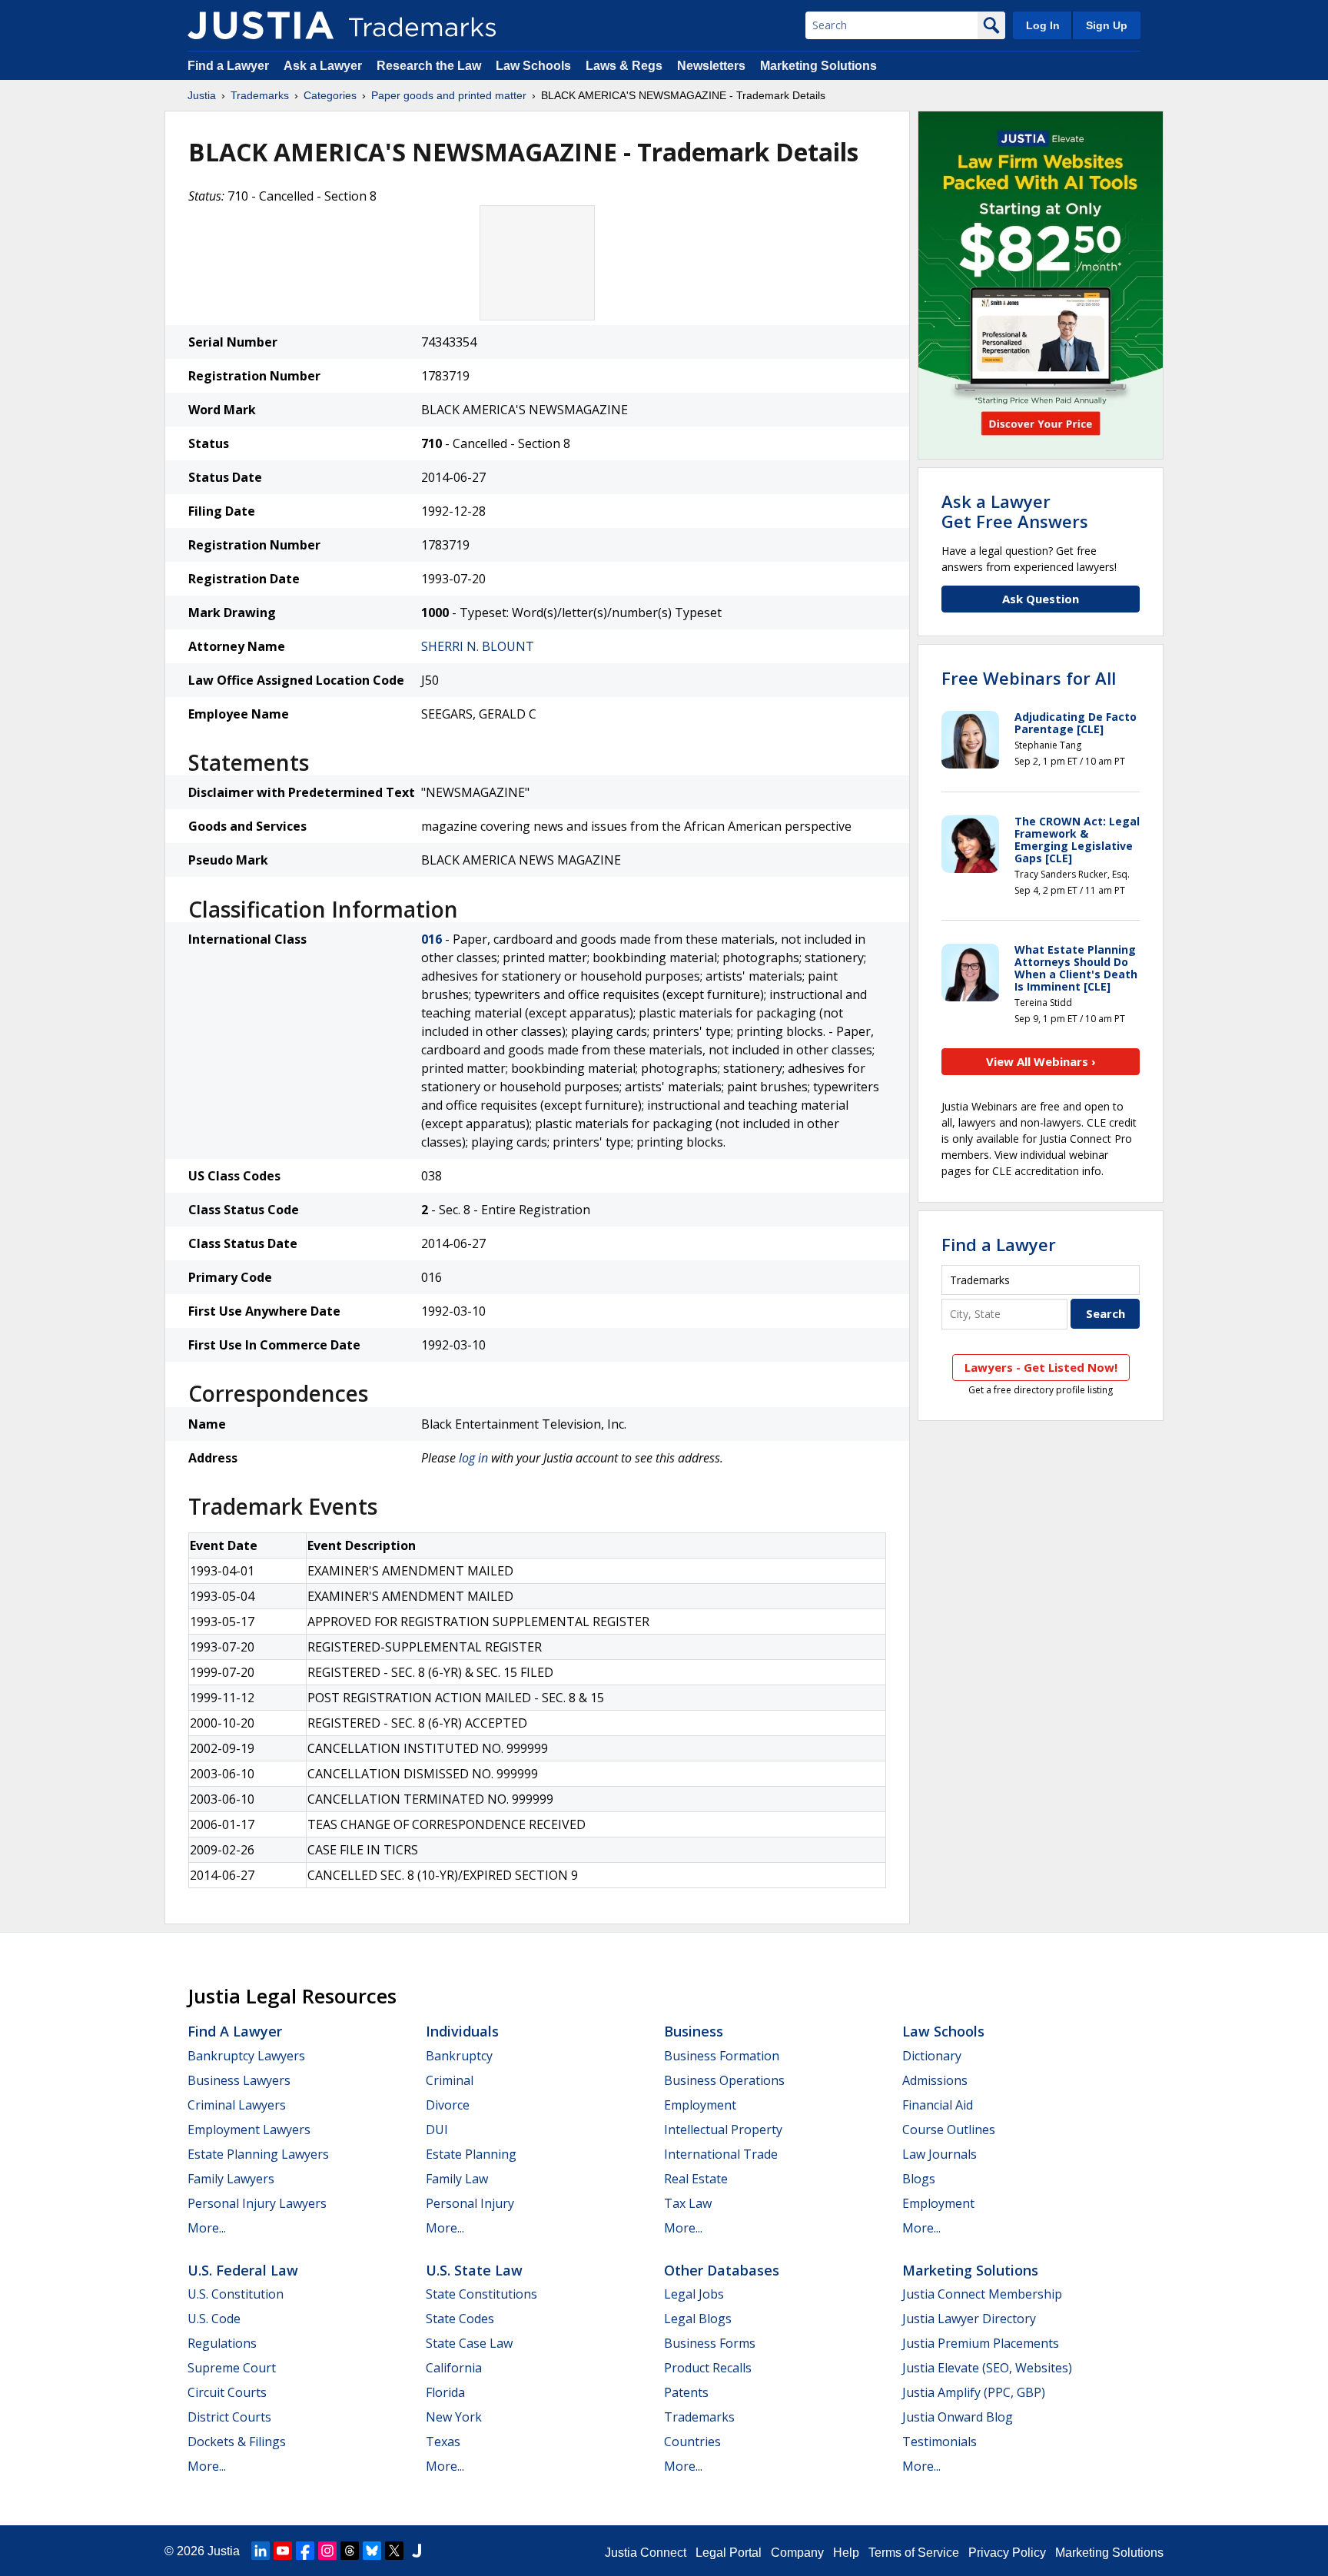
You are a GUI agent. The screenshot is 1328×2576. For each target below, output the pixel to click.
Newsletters (711, 66)
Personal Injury (470, 2203)
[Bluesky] (372, 2551)
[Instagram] (327, 2551)
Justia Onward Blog (958, 2417)
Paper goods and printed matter (449, 95)
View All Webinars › (1041, 1061)
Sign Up (1107, 25)
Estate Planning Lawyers (258, 2154)
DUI (437, 2130)
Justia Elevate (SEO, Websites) (987, 2368)
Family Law (457, 2179)
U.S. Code (214, 2319)
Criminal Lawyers (237, 2105)
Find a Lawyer (228, 66)
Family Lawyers (231, 2179)
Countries (692, 2442)
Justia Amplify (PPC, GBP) (974, 2392)
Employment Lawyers (249, 2130)
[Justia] (261, 25)
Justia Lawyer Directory (969, 2319)
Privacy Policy (1007, 2553)
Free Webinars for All (1029, 678)
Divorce (448, 2105)
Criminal (450, 2080)
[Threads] (350, 2551)
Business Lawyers (239, 2080)
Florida (445, 2392)
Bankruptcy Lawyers (246, 2056)
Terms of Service (914, 2553)
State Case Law (469, 2343)
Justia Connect (646, 2553)
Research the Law (429, 66)
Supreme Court (232, 2368)
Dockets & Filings (237, 2442)
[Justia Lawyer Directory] (417, 2551)
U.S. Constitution (236, 2294)
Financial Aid (938, 2105)
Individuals (462, 2031)
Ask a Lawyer (323, 66)
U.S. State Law (474, 2270)
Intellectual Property (723, 2130)
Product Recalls (708, 2368)
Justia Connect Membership (982, 2294)
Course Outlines (949, 2130)
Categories (330, 95)
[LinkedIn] (261, 2551)
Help (846, 2553)
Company (797, 2553)
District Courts (229, 2417)
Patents (686, 2392)
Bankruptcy (459, 2056)
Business (694, 2031)
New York (454, 2417)
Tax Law (688, 2203)
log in (473, 1458)
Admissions (935, 2080)
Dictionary (932, 2056)
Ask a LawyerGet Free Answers (1015, 511)
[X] (394, 2551)
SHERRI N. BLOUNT (478, 646)
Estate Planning (471, 2154)
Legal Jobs (694, 2294)
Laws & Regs (624, 66)
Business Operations (724, 2080)
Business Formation (722, 2056)
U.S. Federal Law (243, 2270)
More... (207, 2228)
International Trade (721, 2154)
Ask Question (1041, 599)
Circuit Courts (227, 2392)
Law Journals (940, 2154)
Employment (700, 2105)
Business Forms (710, 2343)
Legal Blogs (698, 2319)
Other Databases (722, 2270)
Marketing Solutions (818, 66)
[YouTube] (283, 2551)
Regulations (222, 2343)
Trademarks (260, 95)
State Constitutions (481, 2294)
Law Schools (533, 66)
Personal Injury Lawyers (257, 2203)
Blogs (919, 2179)
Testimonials (940, 2442)
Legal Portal (729, 2553)
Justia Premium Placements (981, 2343)
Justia (202, 95)
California (454, 2368)
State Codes (460, 2319)
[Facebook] (305, 2551)
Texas (443, 2442)
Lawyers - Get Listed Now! (1041, 1367)
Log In (1043, 25)
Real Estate (696, 2179)
